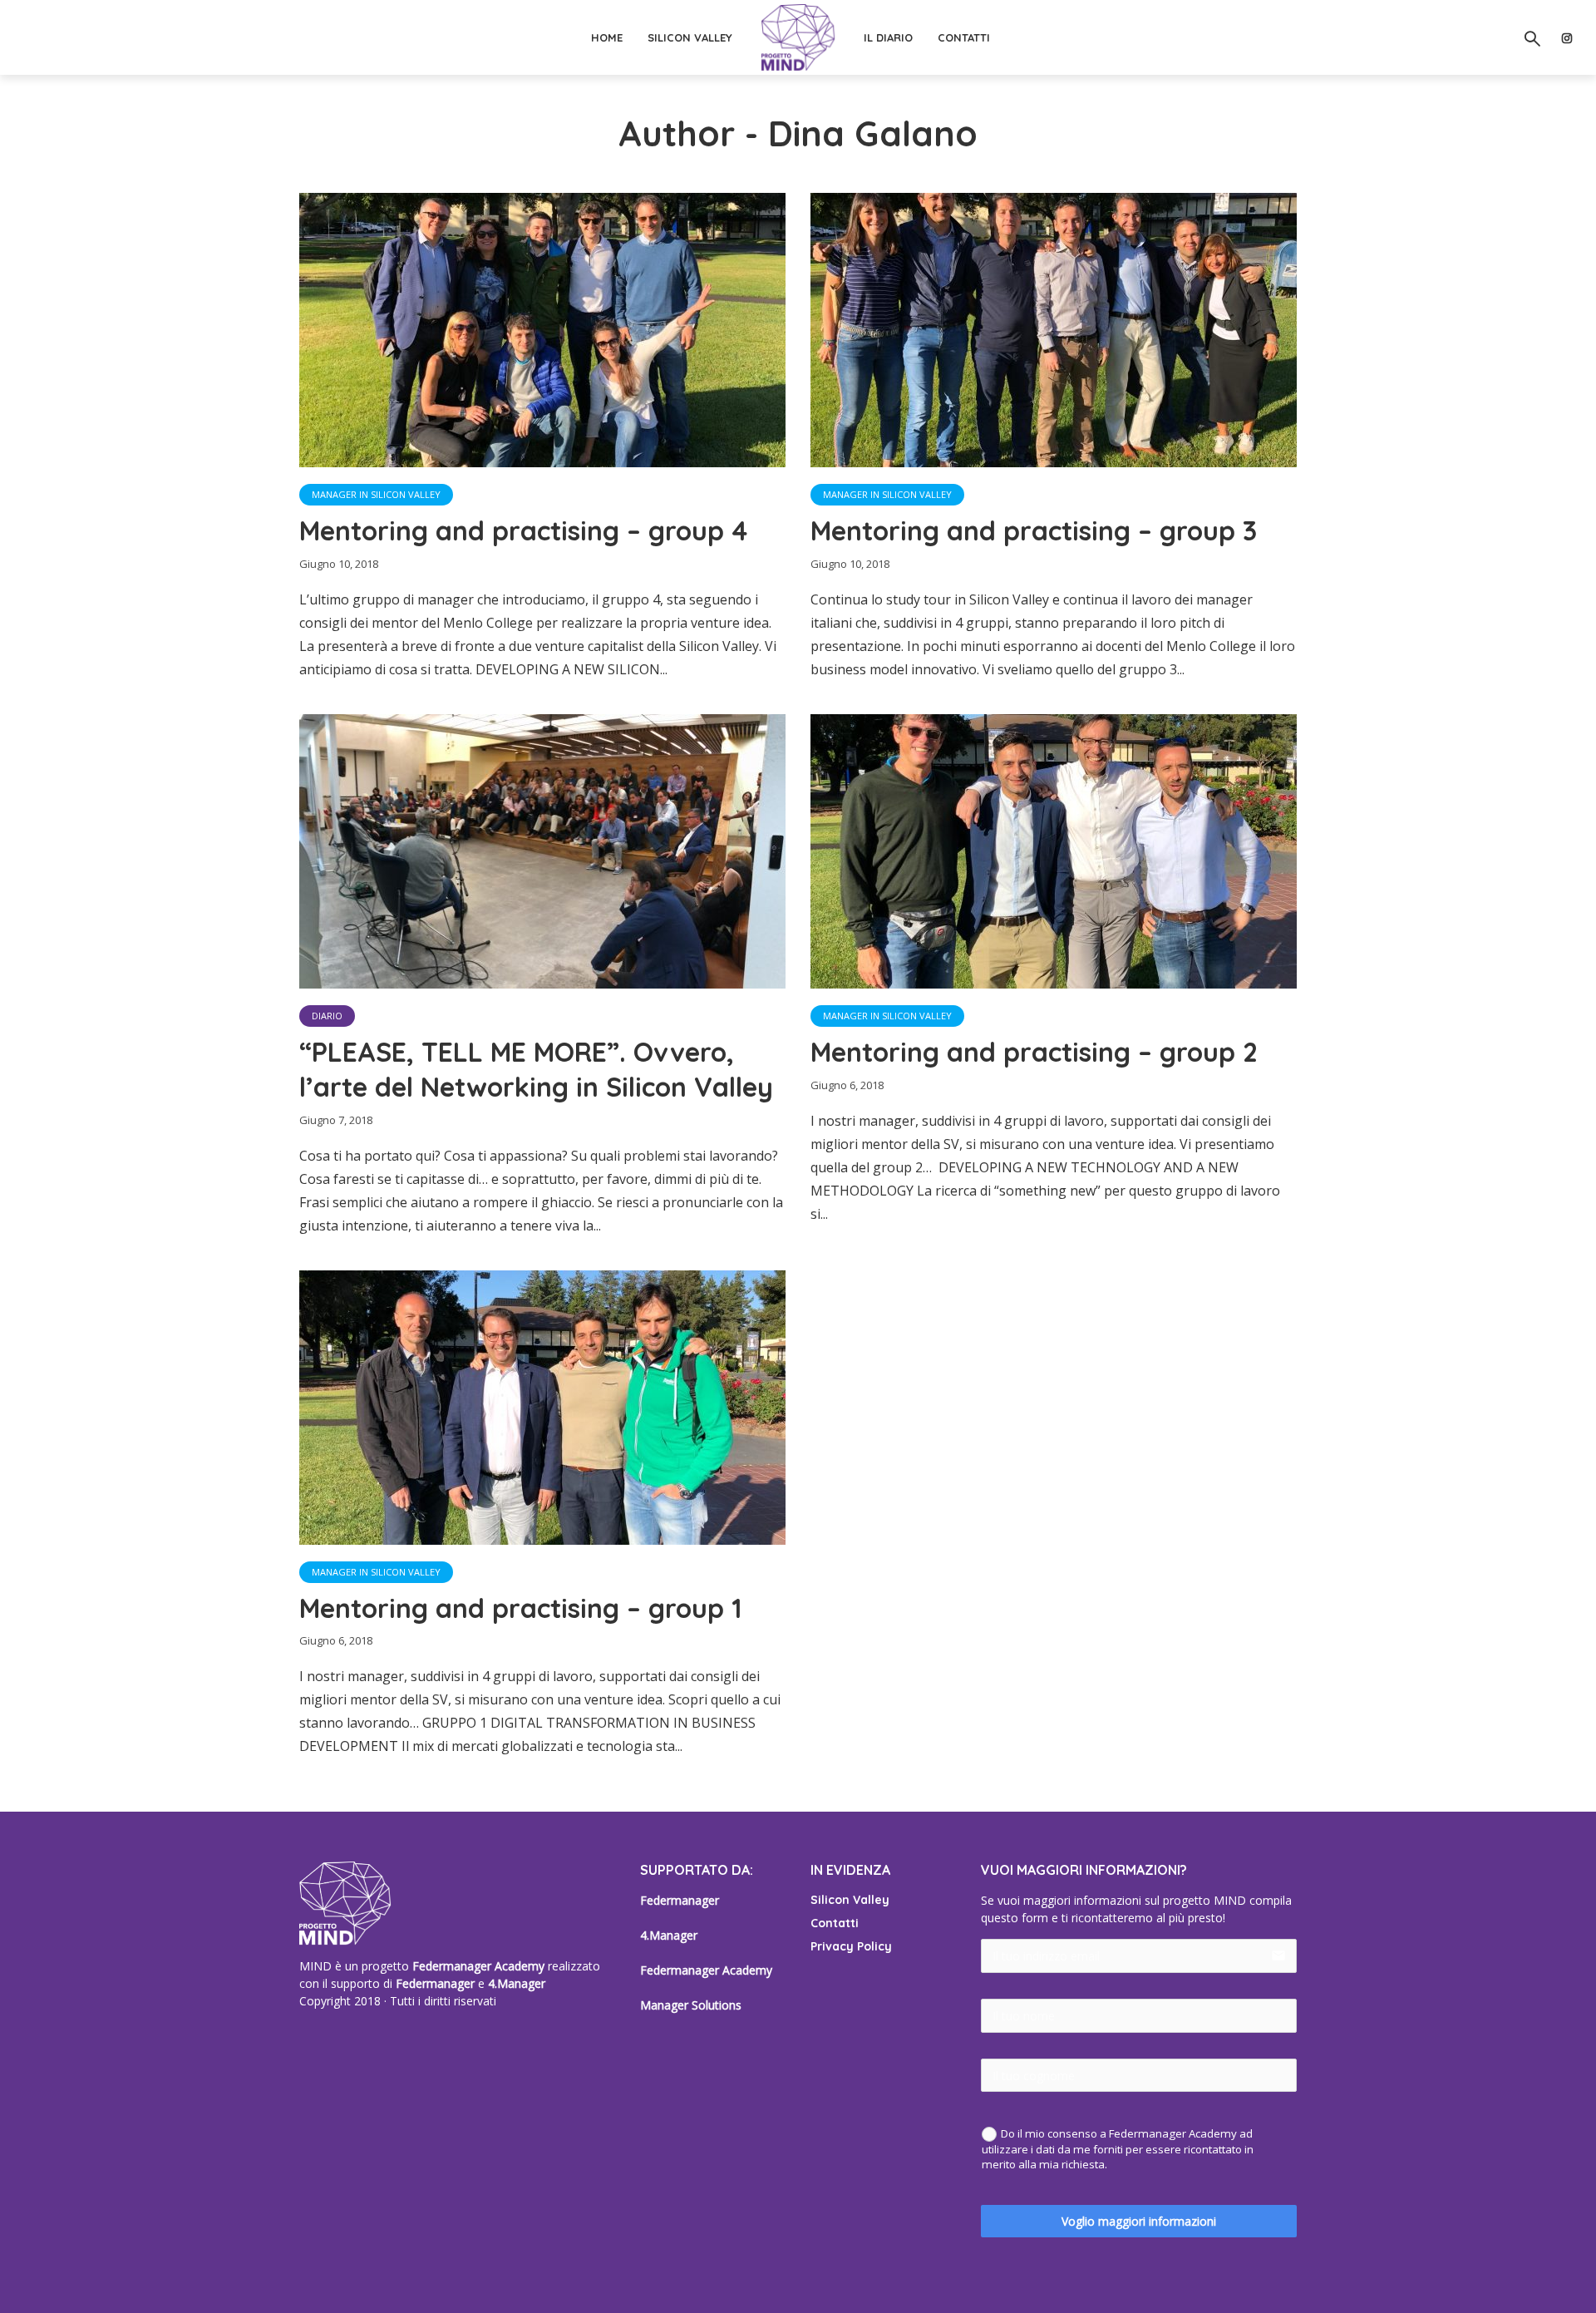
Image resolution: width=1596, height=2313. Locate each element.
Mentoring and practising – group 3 (1034, 530)
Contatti (835, 1923)
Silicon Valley (690, 37)
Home (607, 37)
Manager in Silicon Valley (376, 494)
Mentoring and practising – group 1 (521, 1608)
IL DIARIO (888, 37)
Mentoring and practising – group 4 (523, 530)
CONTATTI (964, 37)
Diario (327, 1016)
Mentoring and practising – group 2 (1034, 1052)
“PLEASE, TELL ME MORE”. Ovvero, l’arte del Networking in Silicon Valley (536, 1069)
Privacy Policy (851, 1946)
